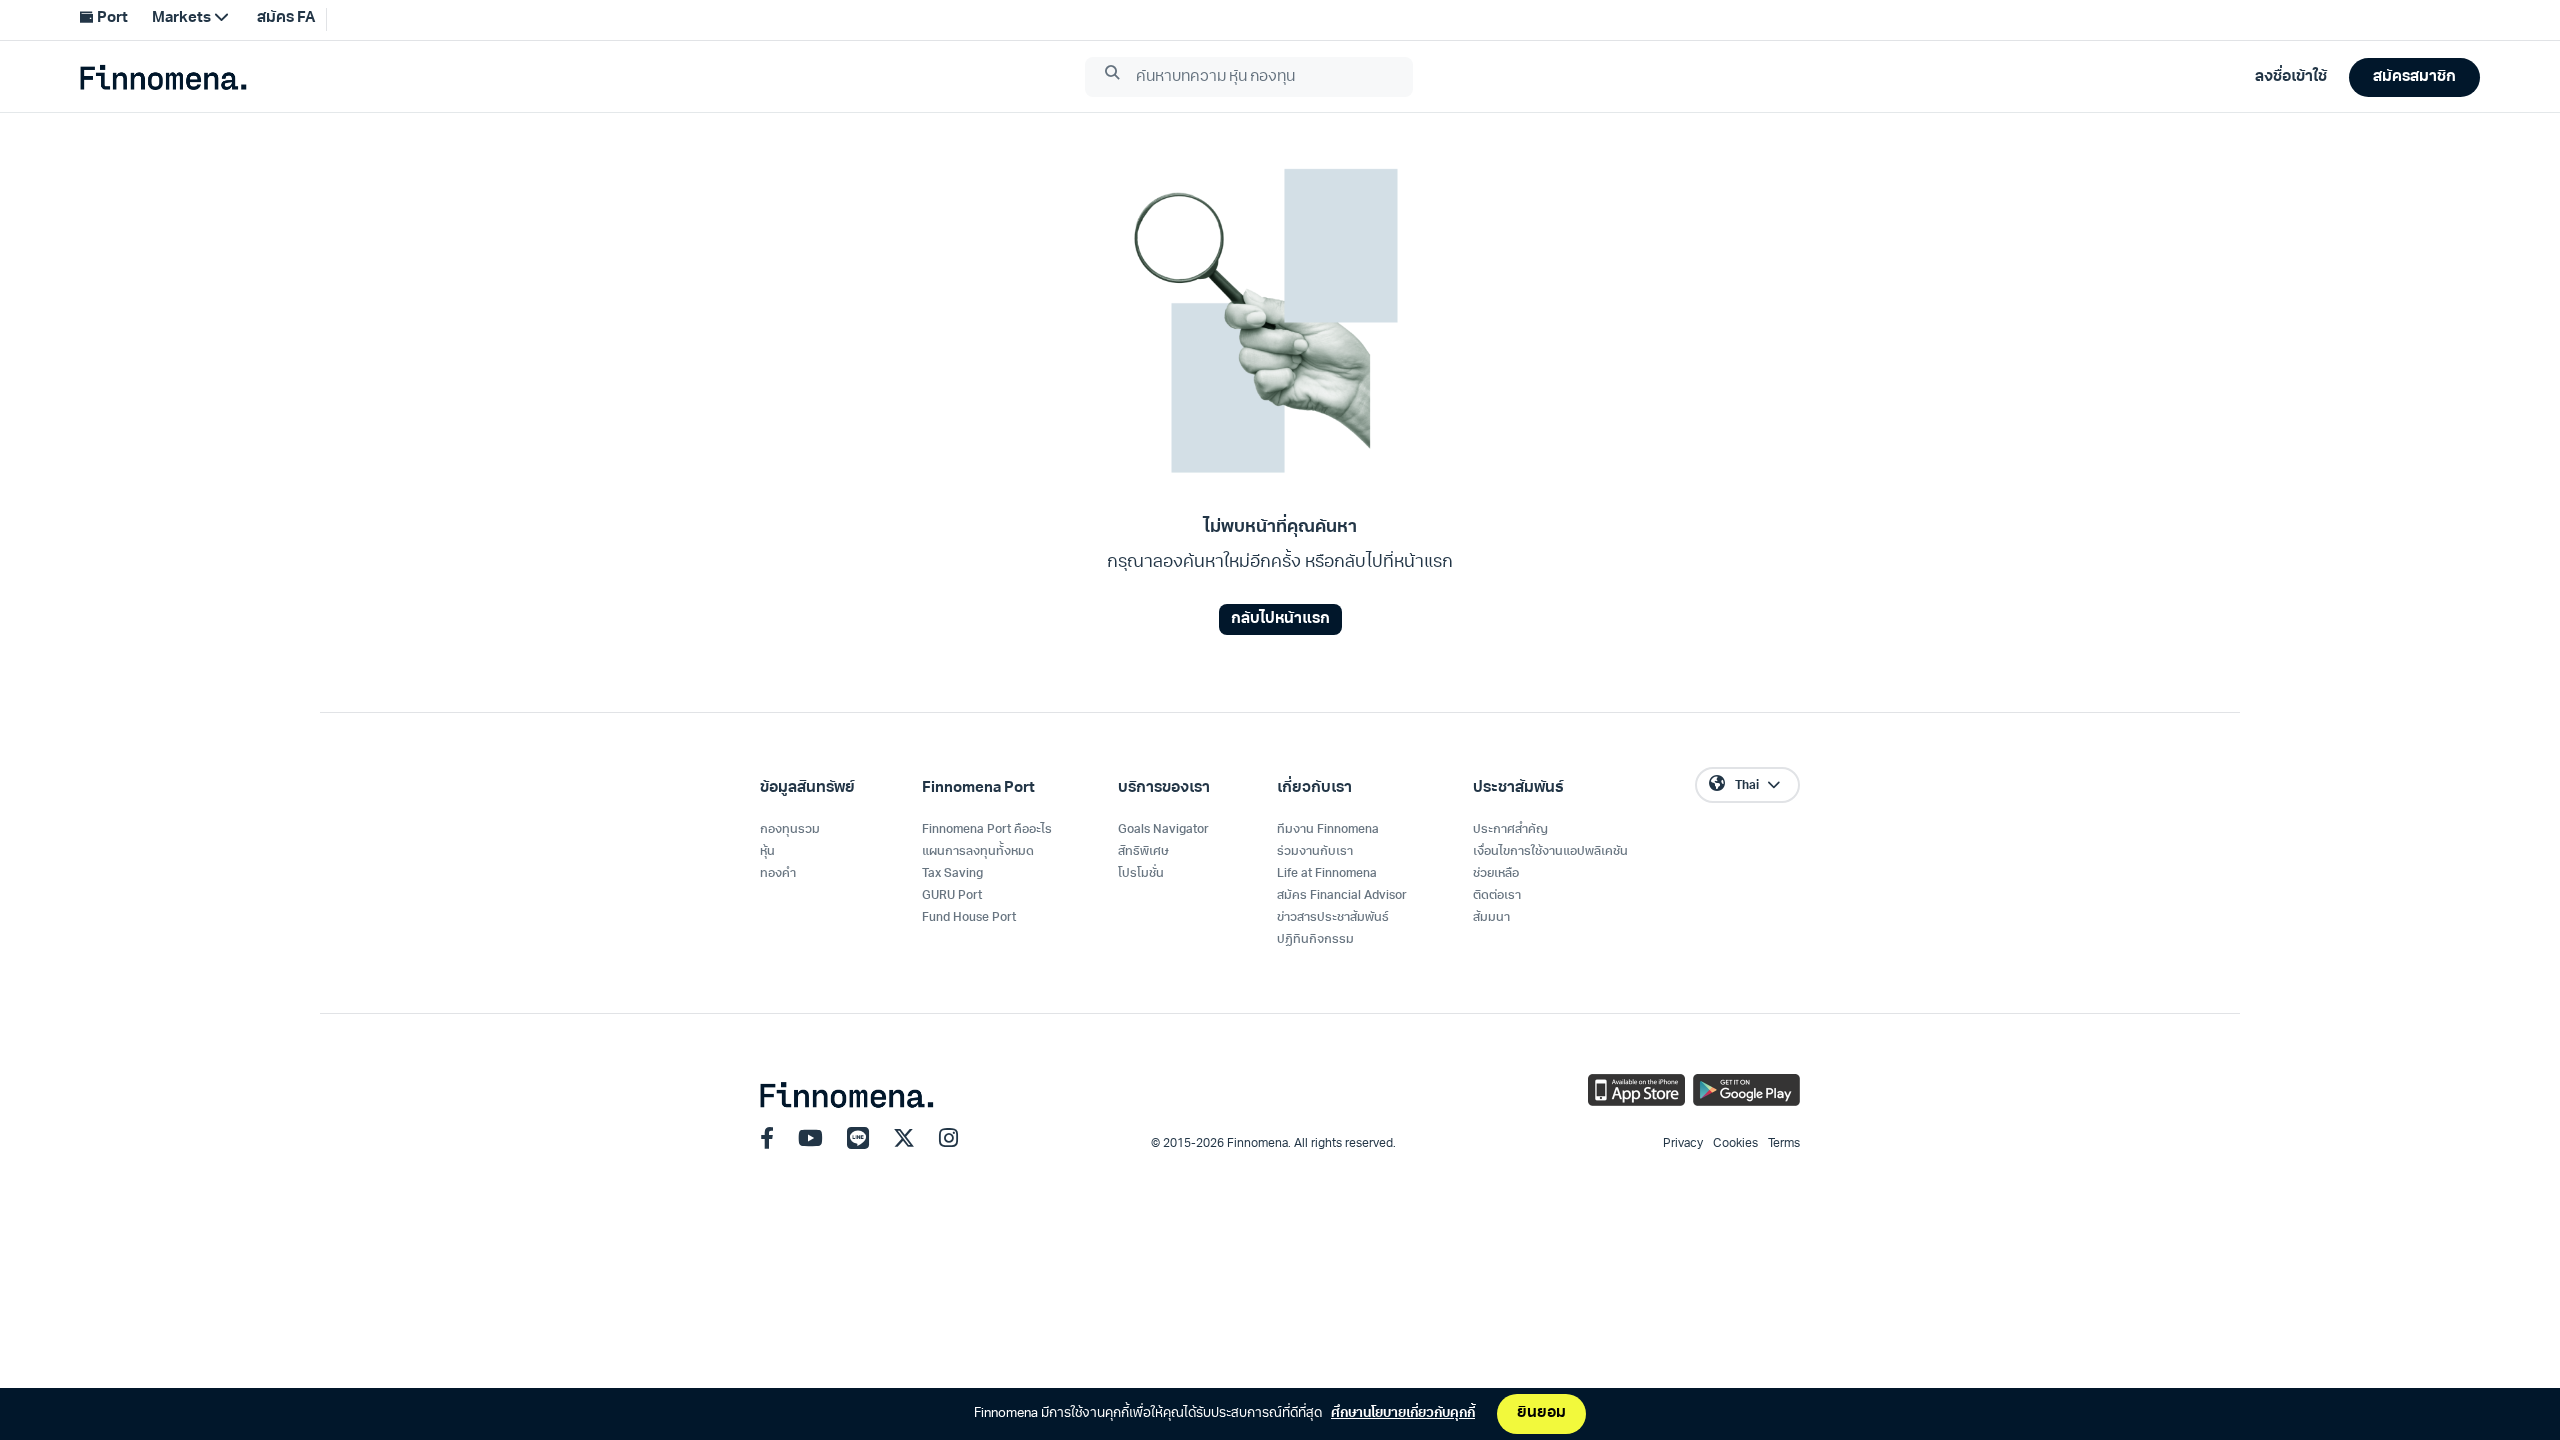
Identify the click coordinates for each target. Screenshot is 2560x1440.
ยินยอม (1541, 1413)
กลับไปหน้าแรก (1280, 619)
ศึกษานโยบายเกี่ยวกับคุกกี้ (1403, 1413)
